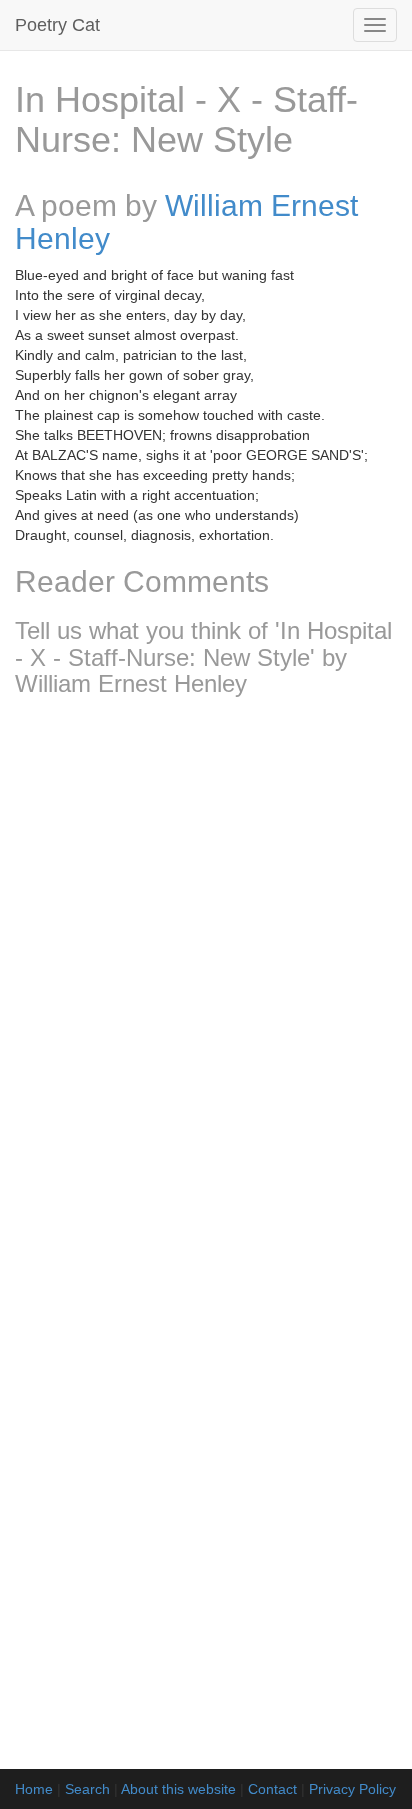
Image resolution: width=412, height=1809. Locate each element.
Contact (272, 1789)
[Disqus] (206, 977)
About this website (178, 1789)
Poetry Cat (57, 25)
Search (87, 1789)
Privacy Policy (352, 1789)
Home (34, 1789)
